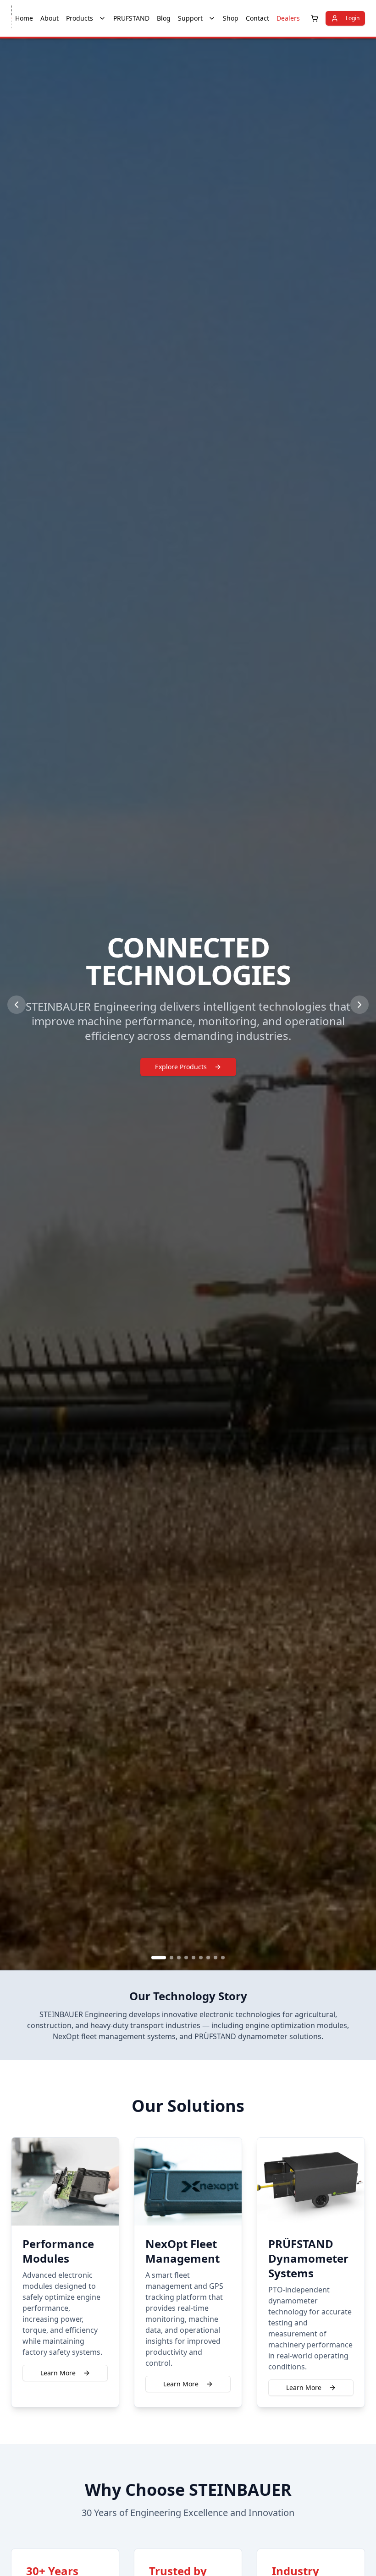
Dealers (288, 18)
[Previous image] (17, 1005)
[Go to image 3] (179, 1958)
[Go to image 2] (171, 1958)
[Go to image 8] (216, 1958)
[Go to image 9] (223, 1958)
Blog (164, 18)
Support (190, 18)
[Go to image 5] (194, 1958)
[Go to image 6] (201, 1958)
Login (353, 18)
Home (24, 18)
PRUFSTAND (131, 18)
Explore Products (181, 1067)
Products (80, 18)
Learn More (58, 2373)
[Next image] (359, 1005)
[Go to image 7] (208, 1958)
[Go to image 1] (159, 1958)
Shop (231, 18)
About (50, 18)
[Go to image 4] (186, 1958)
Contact (257, 18)
